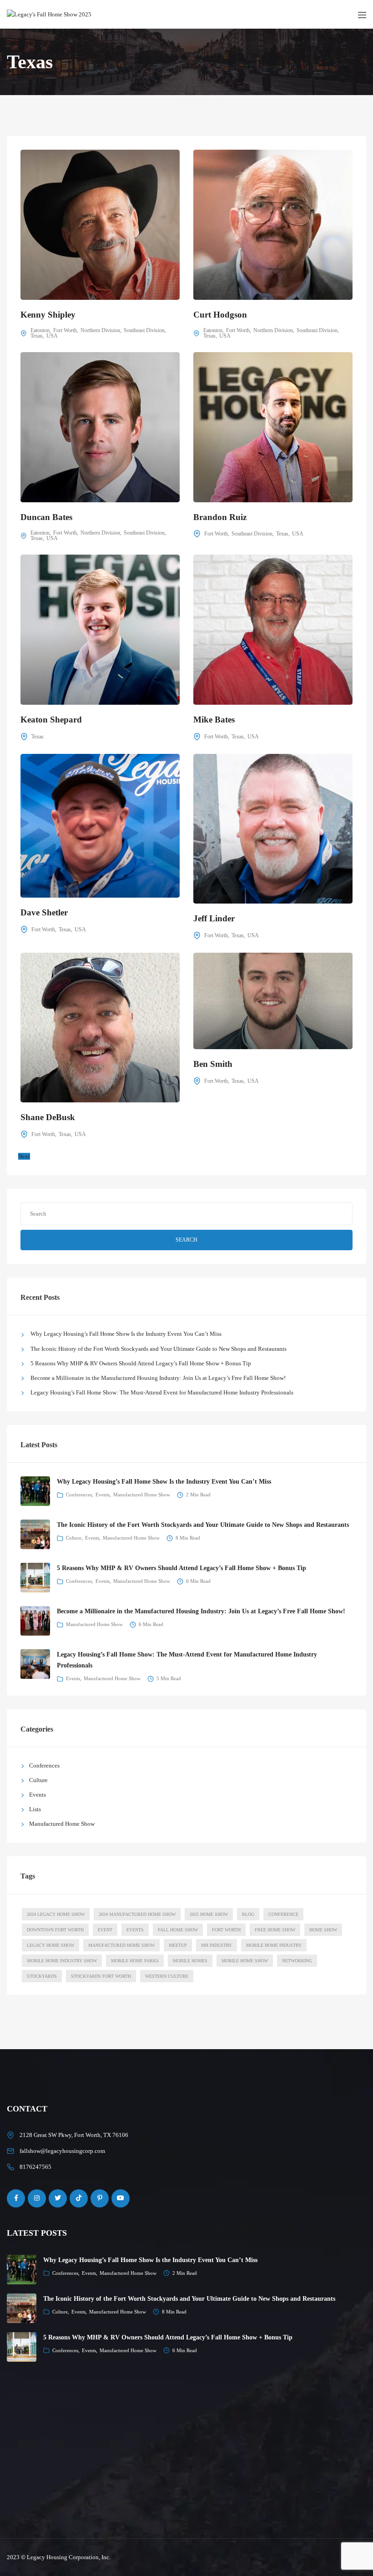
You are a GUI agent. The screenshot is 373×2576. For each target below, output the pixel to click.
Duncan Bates (46, 517)
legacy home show (50, 1945)
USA (52, 336)
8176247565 (35, 2167)
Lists (35, 1809)
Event (105, 1930)
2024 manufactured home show (137, 1914)
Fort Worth (65, 330)
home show (323, 1930)
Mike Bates (214, 720)
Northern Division (100, 330)
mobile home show (245, 1961)
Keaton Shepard (51, 720)
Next (24, 1156)
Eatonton (40, 330)
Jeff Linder (214, 918)
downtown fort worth (55, 1930)
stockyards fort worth (101, 1976)
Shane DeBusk (48, 1117)
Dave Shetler (44, 912)
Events (103, 1495)
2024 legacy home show (56, 1914)
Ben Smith (213, 1064)
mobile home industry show (62, 1961)
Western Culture (167, 1976)
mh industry (217, 1945)
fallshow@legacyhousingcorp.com (62, 2151)
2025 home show (209, 1914)
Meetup (178, 1945)
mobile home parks (135, 1961)
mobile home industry (274, 1945)
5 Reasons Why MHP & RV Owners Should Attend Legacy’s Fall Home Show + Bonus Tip (141, 1363)
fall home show (178, 1930)
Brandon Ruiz (220, 517)
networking (297, 1961)
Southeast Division (144, 330)
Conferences (79, 1495)
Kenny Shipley (48, 315)
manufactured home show (121, 1945)
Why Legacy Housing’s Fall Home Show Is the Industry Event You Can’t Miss (126, 1334)
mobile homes (190, 1961)
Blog (248, 1914)
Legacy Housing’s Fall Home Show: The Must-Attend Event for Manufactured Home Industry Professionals (162, 1392)
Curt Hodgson (220, 315)
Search (186, 1240)
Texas (37, 336)
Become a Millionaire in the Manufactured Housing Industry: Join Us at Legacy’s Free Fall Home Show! (158, 1378)
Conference (283, 1914)
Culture (74, 1538)
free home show (275, 1930)
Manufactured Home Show (142, 1495)
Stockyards (42, 1976)
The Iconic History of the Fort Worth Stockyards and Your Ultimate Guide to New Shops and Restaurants (159, 1349)
